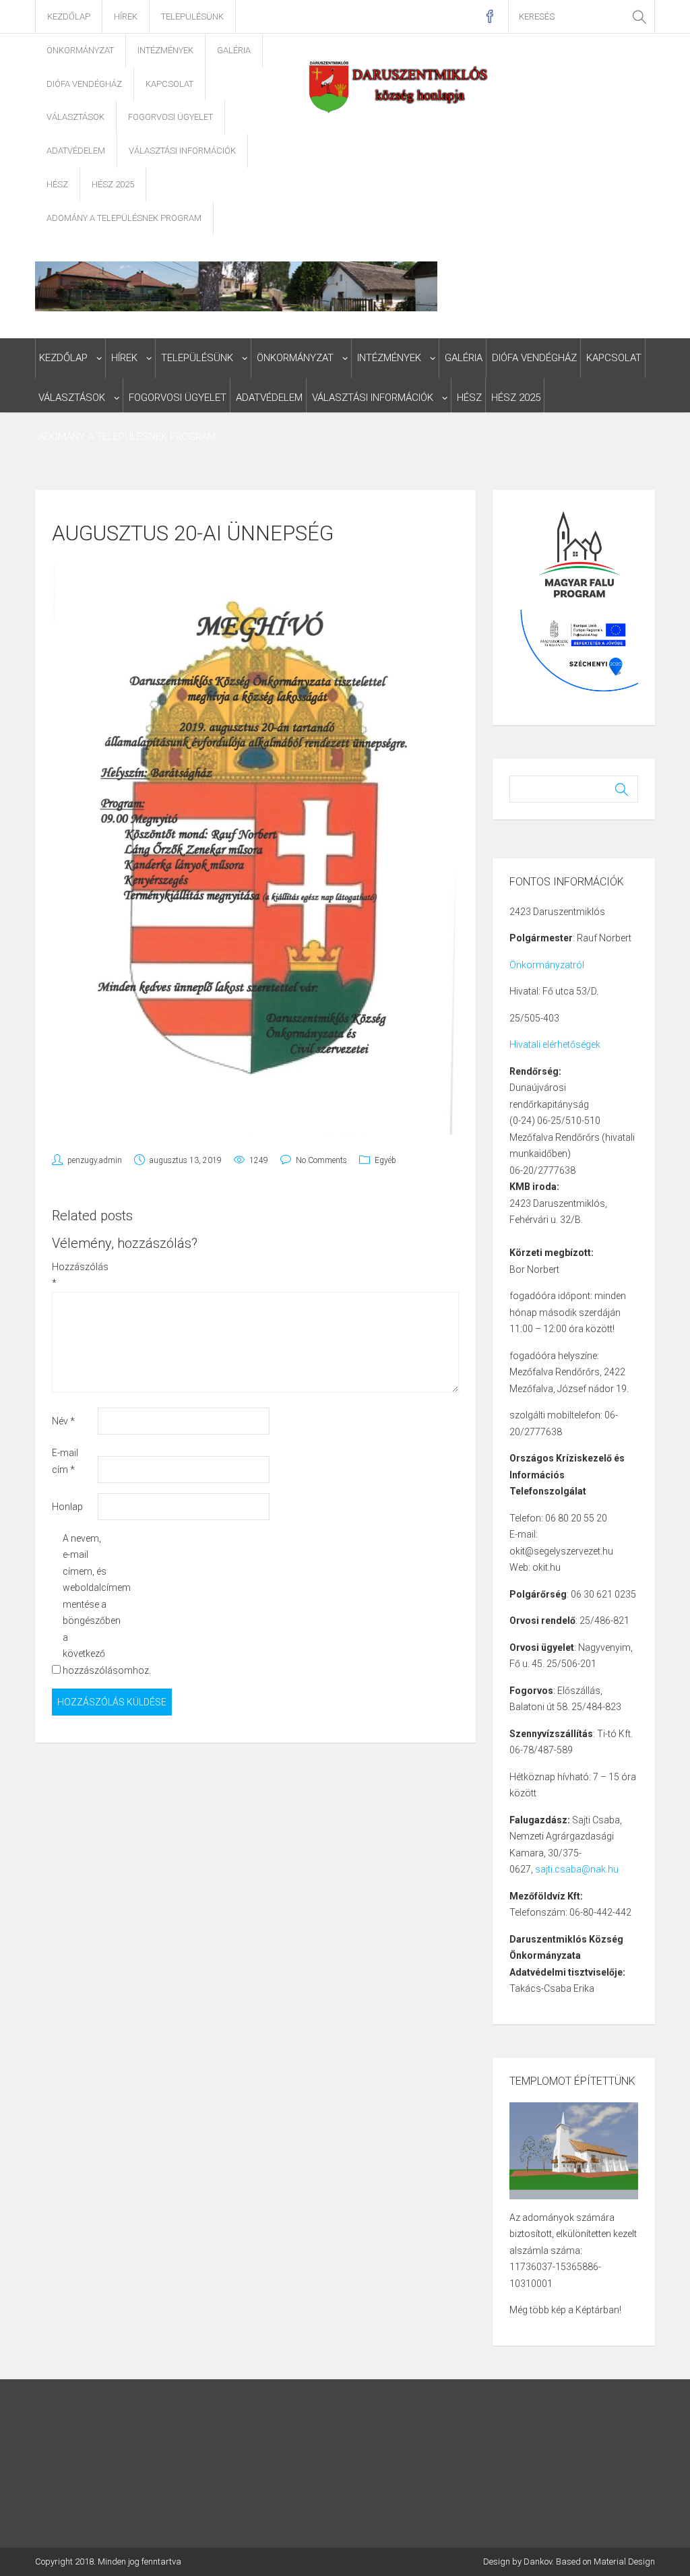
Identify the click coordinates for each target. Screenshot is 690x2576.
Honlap (67, 1507)
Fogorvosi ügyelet (170, 117)
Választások (75, 117)
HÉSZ (57, 184)
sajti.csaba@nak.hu (577, 1869)
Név (63, 1421)
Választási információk (182, 151)
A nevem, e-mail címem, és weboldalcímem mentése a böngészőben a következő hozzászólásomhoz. (85, 1604)
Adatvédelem (76, 151)
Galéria (234, 50)
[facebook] (490, 17)
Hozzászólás (74, 1275)
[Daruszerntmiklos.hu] (399, 86)
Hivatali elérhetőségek (555, 1044)
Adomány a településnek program (124, 218)
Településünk (192, 17)
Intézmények (165, 50)
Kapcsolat (169, 84)
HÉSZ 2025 (113, 184)
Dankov (538, 2562)
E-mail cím (65, 1461)
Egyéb (385, 1160)
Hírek (126, 17)
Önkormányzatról (547, 965)
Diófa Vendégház (84, 84)
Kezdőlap (69, 17)
